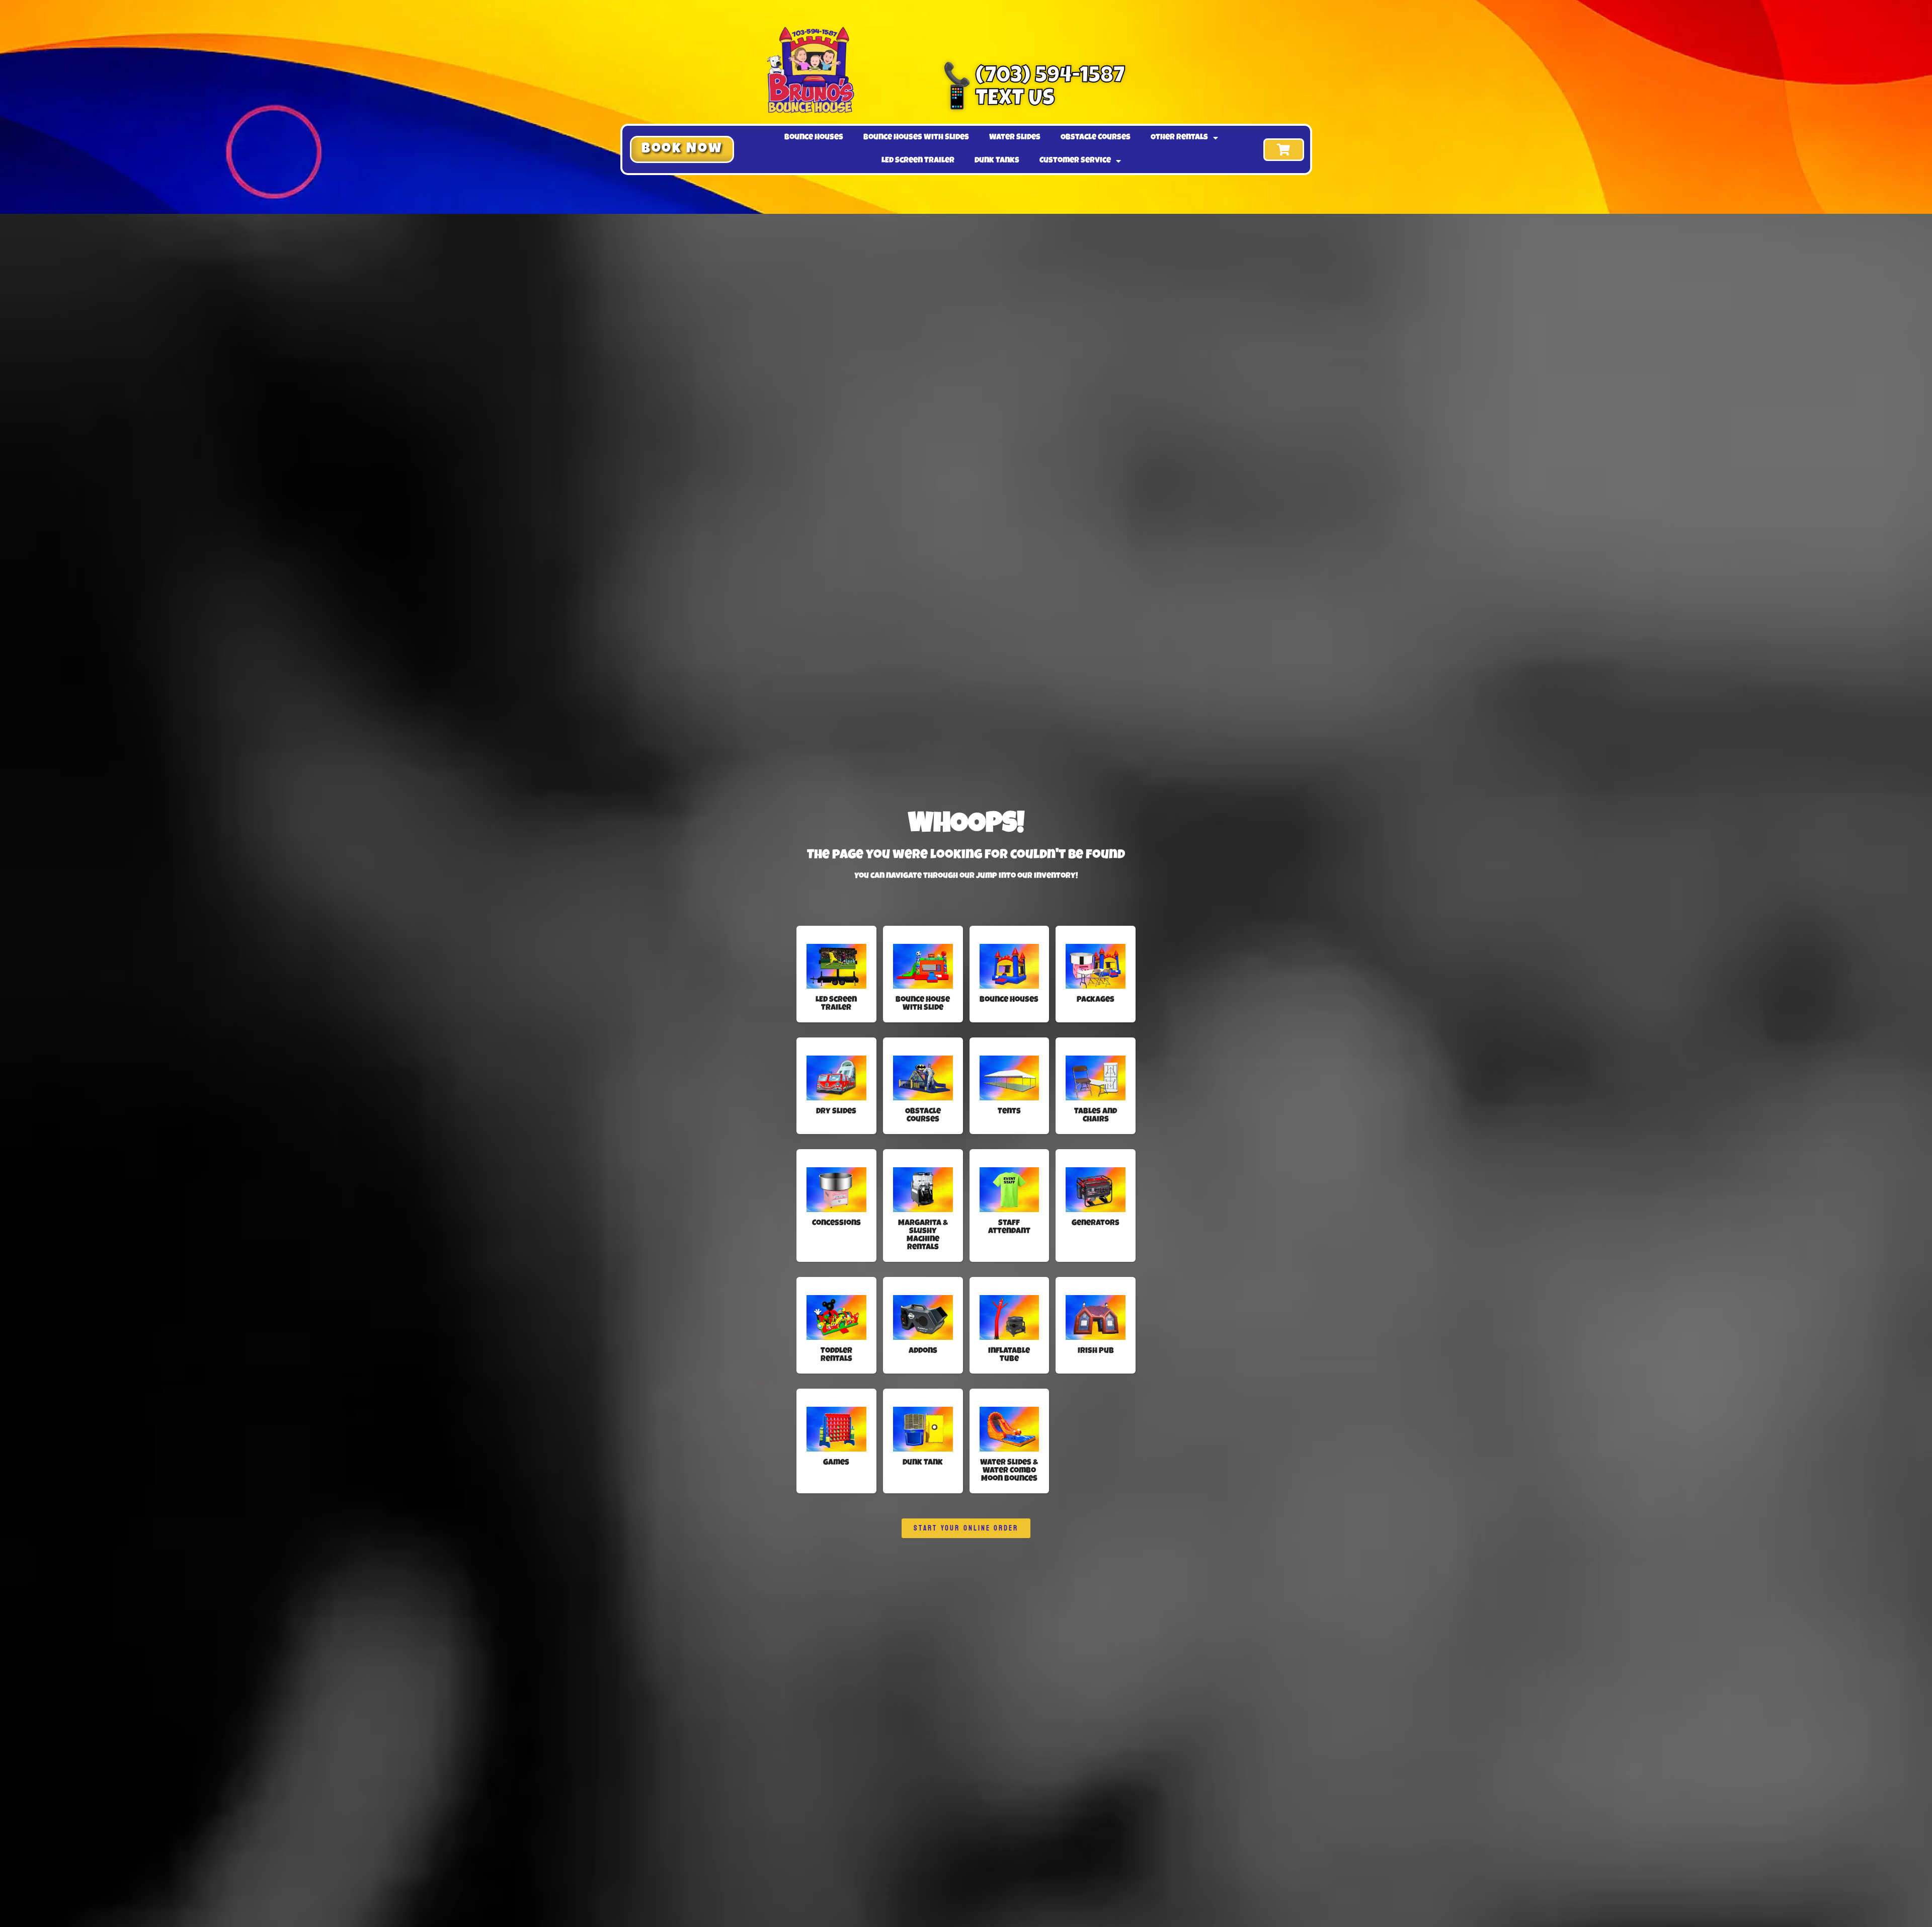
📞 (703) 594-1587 (1034, 77)
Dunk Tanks (997, 161)
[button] (682, 149)
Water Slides (1015, 138)
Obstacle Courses (1096, 138)
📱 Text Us (999, 100)
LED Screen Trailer (918, 161)
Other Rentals (1179, 138)
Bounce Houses (814, 138)
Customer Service (1075, 161)
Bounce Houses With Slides (916, 138)
